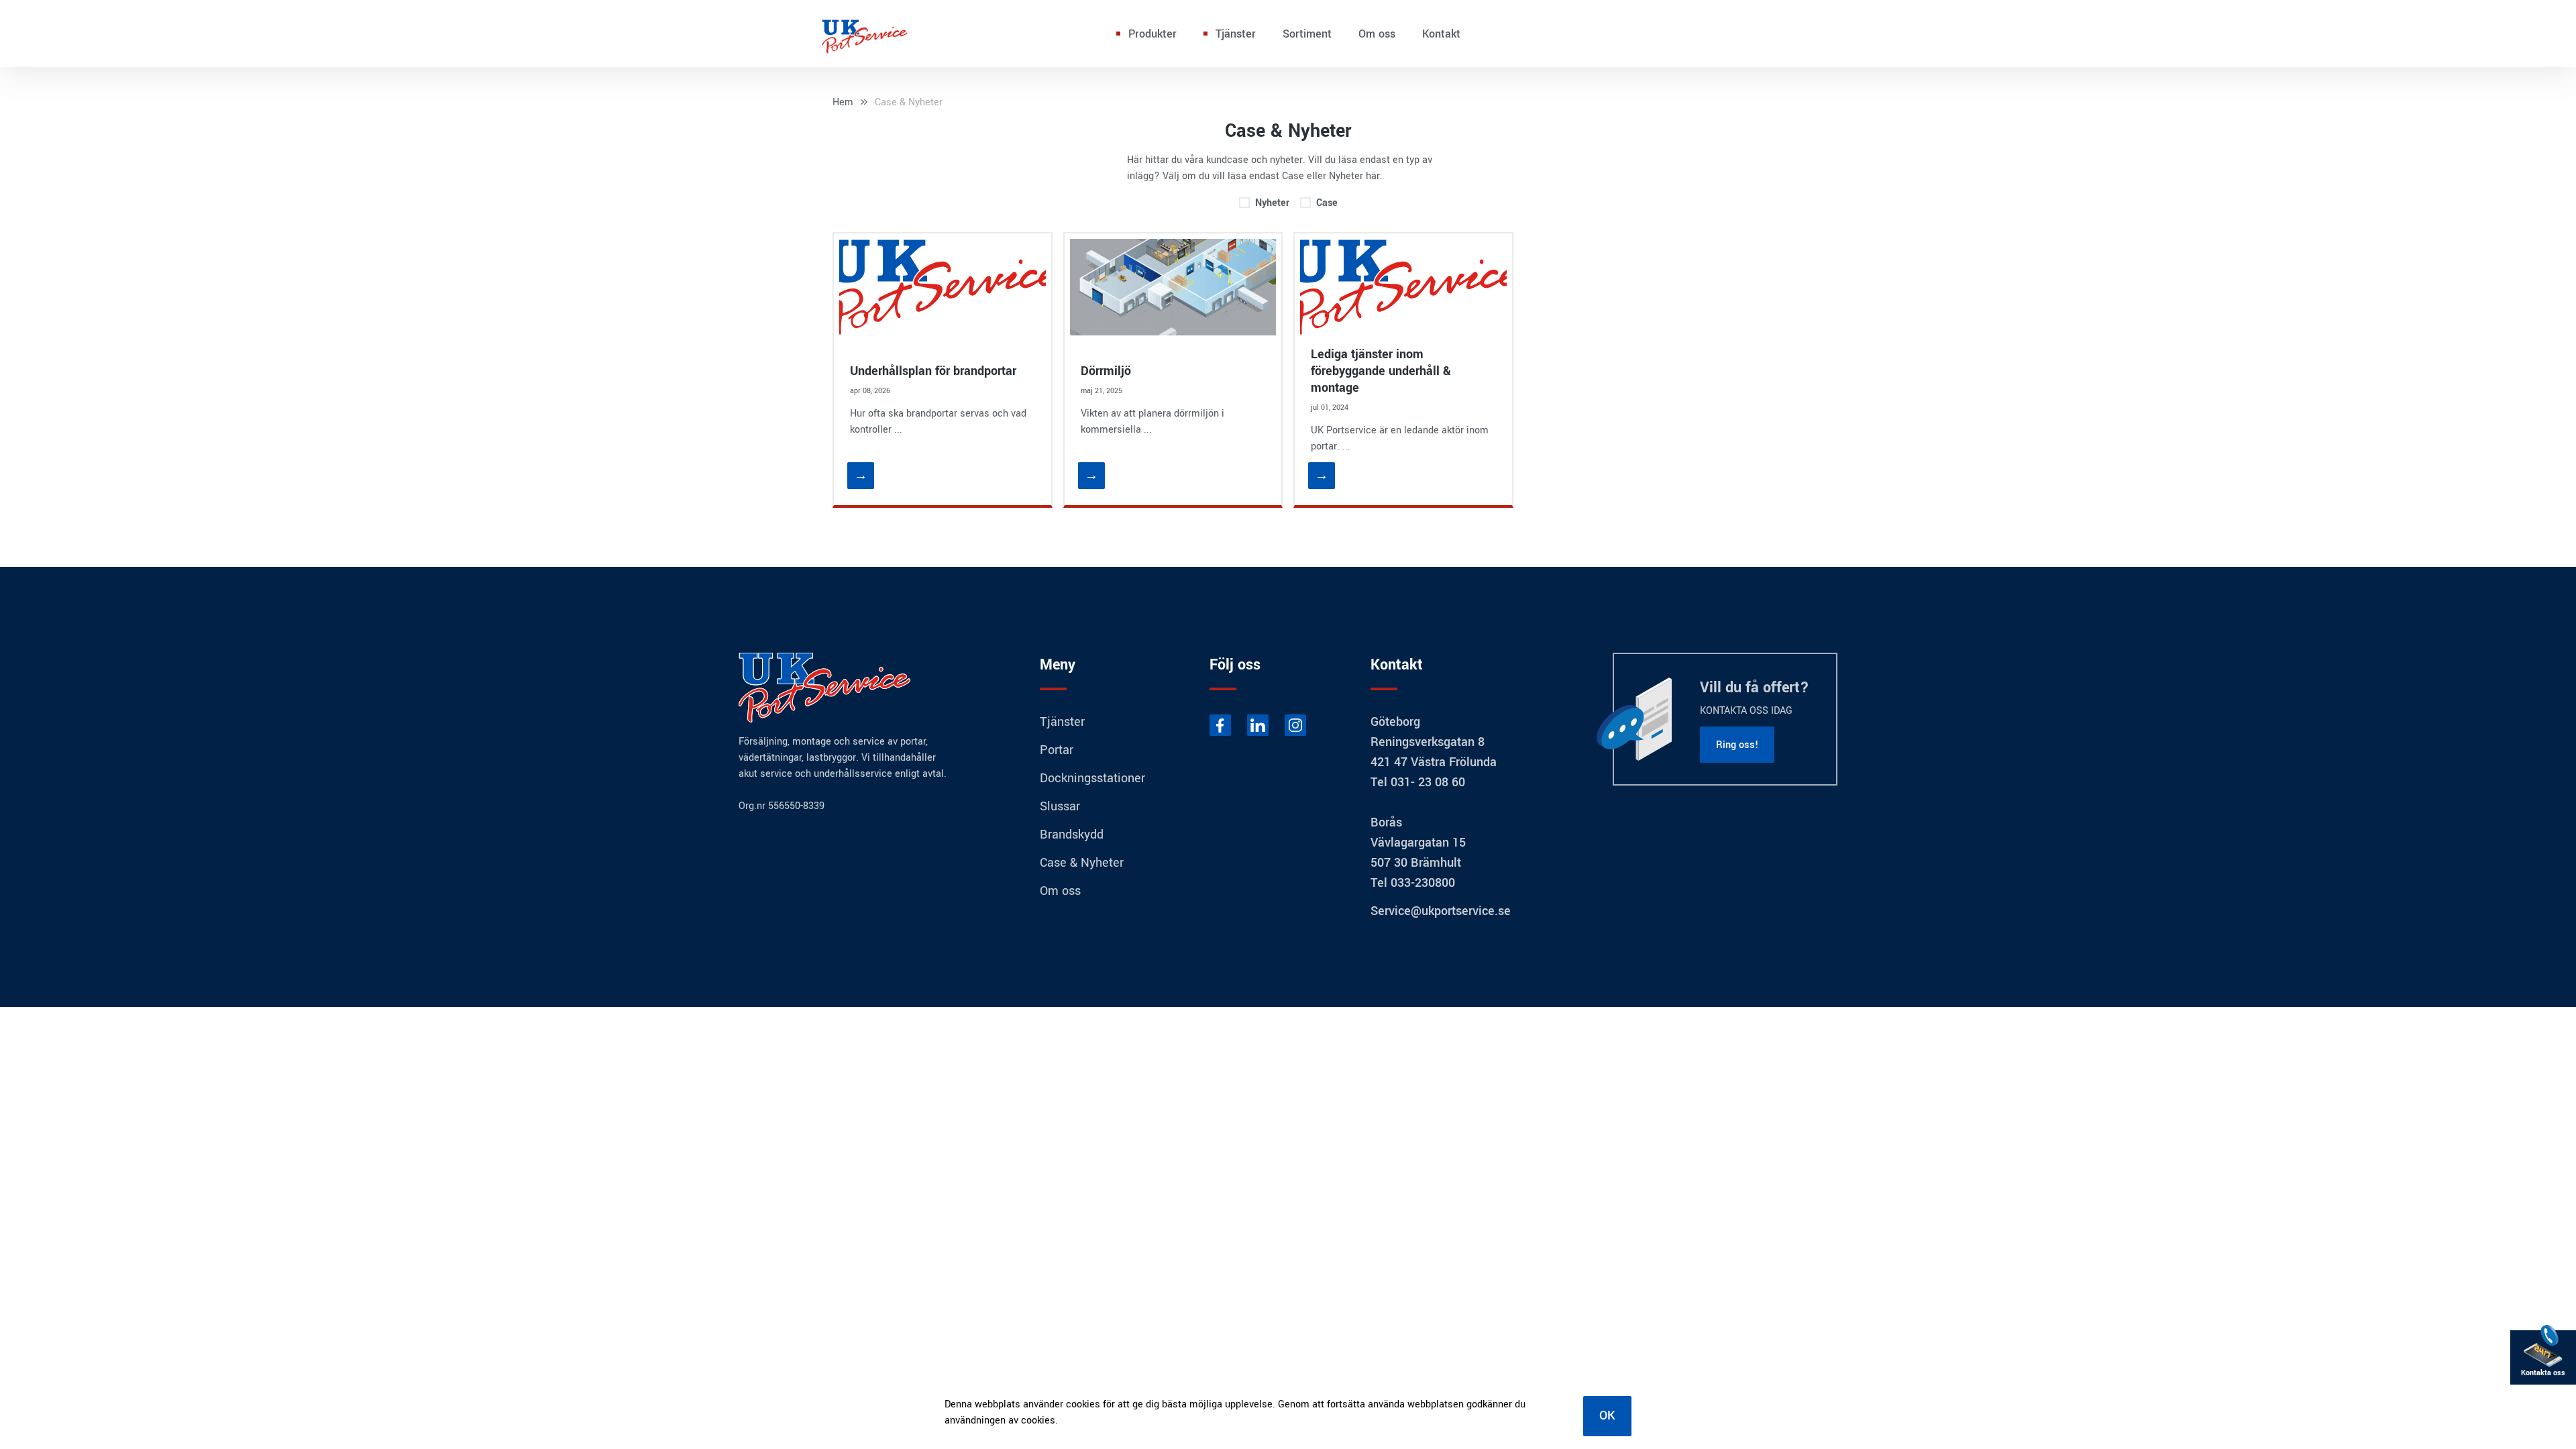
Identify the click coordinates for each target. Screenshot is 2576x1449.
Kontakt (1441, 34)
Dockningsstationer (1092, 778)
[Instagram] (1295, 725)
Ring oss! (1737, 745)
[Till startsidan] (865, 34)
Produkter (1152, 34)
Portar (1057, 750)
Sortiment (1307, 34)
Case (1327, 203)
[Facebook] (1220, 725)
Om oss (1377, 34)
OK (1607, 1415)
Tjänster (1236, 34)
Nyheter (1272, 203)
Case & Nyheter (909, 102)
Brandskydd (1072, 835)
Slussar (1060, 806)
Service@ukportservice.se (1441, 911)
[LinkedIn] (1258, 725)
